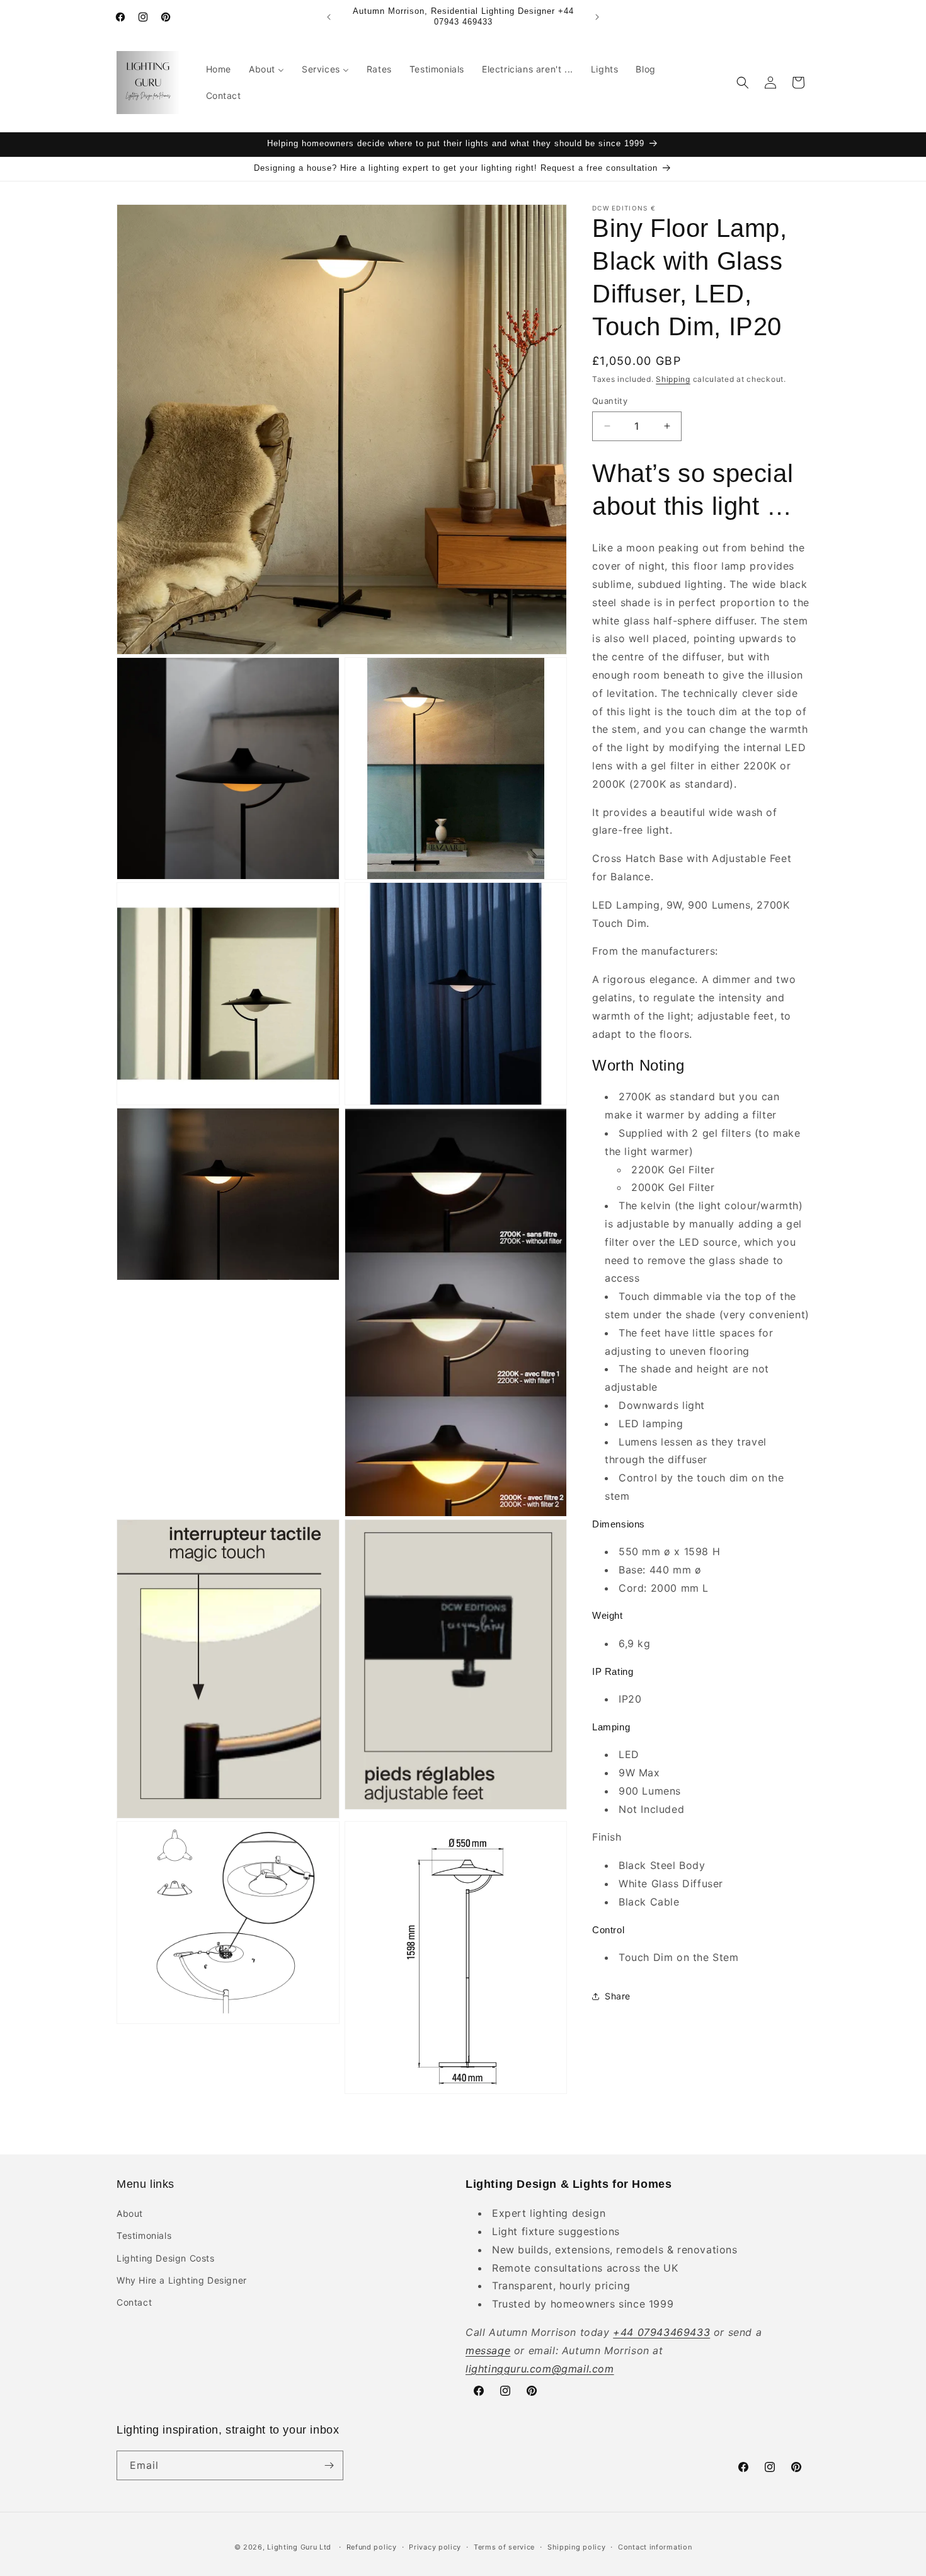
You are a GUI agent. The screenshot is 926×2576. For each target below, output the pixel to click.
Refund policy (372, 2547)
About (130, 2213)
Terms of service (504, 2547)
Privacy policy (435, 2547)
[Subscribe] (329, 2465)
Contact (134, 2302)
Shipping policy (577, 2547)
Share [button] (618, 1996)
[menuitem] (219, 69)
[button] (743, 83)
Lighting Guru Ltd (299, 2547)
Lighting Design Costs (166, 2258)
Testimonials (144, 2235)
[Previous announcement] (329, 17)
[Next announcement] (597, 17)
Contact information (655, 2547)
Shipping (673, 379)
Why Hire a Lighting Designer (182, 2280)
